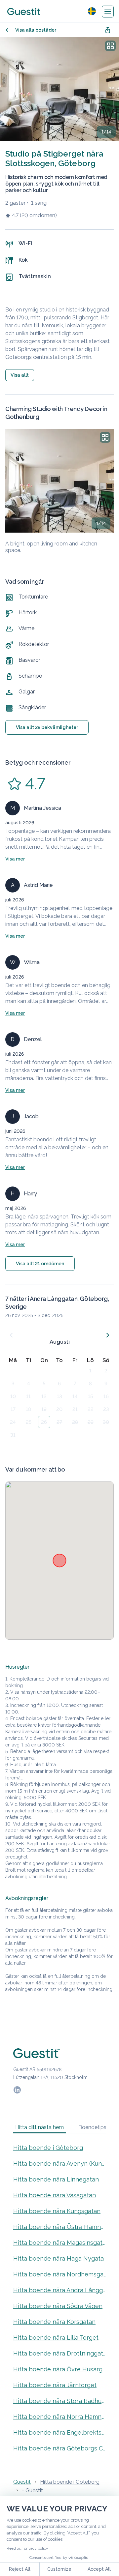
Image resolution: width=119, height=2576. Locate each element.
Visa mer (15, 859)
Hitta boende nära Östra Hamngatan (59, 2227)
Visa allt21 (40, 1264)
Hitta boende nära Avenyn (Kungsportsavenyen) (59, 2164)
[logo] (24, 12)
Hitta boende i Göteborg (48, 2148)
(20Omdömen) (38, 215)
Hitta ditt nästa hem (40, 2127)
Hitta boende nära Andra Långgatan (59, 2290)
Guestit (22, 2482)
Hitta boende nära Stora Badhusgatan (59, 2401)
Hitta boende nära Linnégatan (56, 2179)
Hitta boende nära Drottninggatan (59, 2353)
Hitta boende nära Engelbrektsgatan (59, 2432)
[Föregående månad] (11, 1335)
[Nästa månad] (108, 1335)
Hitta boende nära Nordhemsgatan (59, 2274)
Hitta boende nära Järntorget (55, 2385)
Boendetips (92, 2127)
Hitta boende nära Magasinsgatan (59, 2243)
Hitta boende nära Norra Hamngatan (59, 2417)
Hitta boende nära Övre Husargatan (59, 2369)
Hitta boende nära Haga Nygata (59, 2258)
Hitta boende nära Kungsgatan (57, 2211)
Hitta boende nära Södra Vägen (58, 2306)
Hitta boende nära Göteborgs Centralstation (59, 2448)
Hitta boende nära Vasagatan (55, 2195)
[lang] (92, 11)
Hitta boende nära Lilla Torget (56, 2338)
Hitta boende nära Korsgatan (54, 2322)
